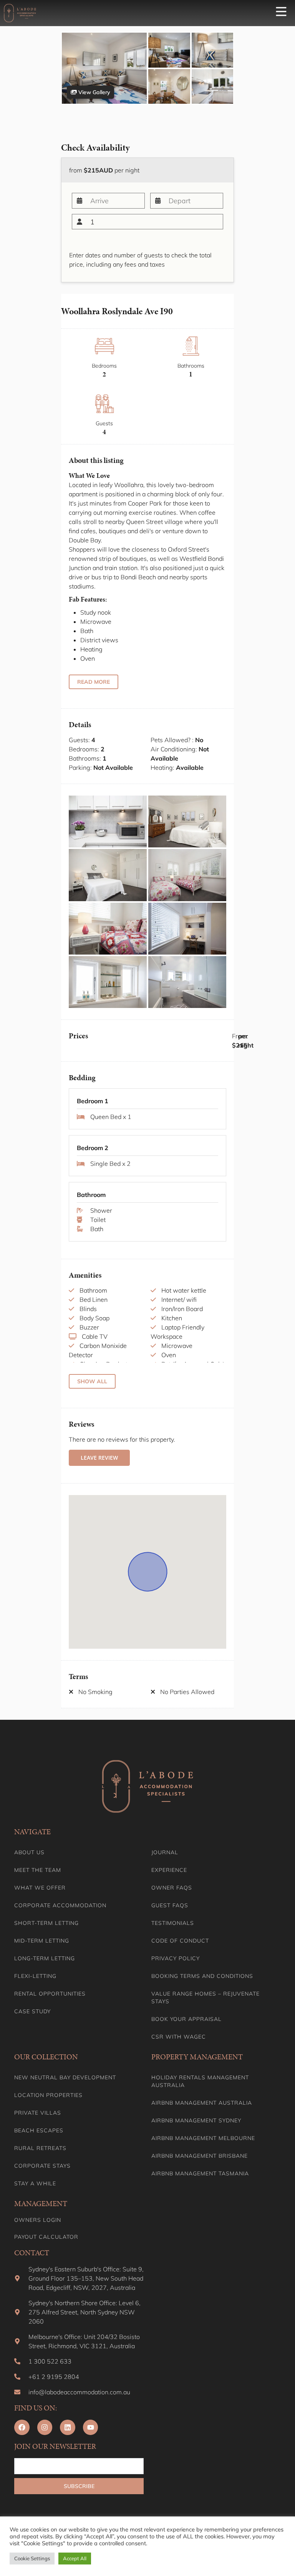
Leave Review (99, 1458)
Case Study (32, 2011)
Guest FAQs (170, 1905)
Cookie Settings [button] (32, 2558)
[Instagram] (45, 2427)
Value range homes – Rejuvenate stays (206, 1997)
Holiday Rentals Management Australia (200, 2081)
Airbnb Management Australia (202, 2103)
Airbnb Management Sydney (196, 2120)
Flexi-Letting (35, 1976)
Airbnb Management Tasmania (200, 2173)
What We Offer (40, 1888)
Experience (169, 1870)
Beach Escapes (39, 2130)
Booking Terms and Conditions (202, 1976)
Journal (165, 1852)
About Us (29, 1852)
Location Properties (48, 2095)
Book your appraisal (186, 2019)
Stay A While (35, 2183)
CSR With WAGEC (179, 2037)
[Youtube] (91, 2427)
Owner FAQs (172, 1888)
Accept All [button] (75, 2558)
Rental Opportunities (50, 1994)
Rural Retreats (40, 2148)
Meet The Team (38, 1870)
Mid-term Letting (42, 1941)
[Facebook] (22, 2427)
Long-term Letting (45, 1958)
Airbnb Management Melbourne (203, 2138)
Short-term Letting (46, 1923)
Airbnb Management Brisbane (200, 2156)
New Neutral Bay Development (65, 2077)
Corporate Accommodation (60, 1905)
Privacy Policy (176, 1958)
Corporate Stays (42, 2166)
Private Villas (38, 2113)
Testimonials (173, 1923)
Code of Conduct (180, 1941)
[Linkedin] (68, 2427)
